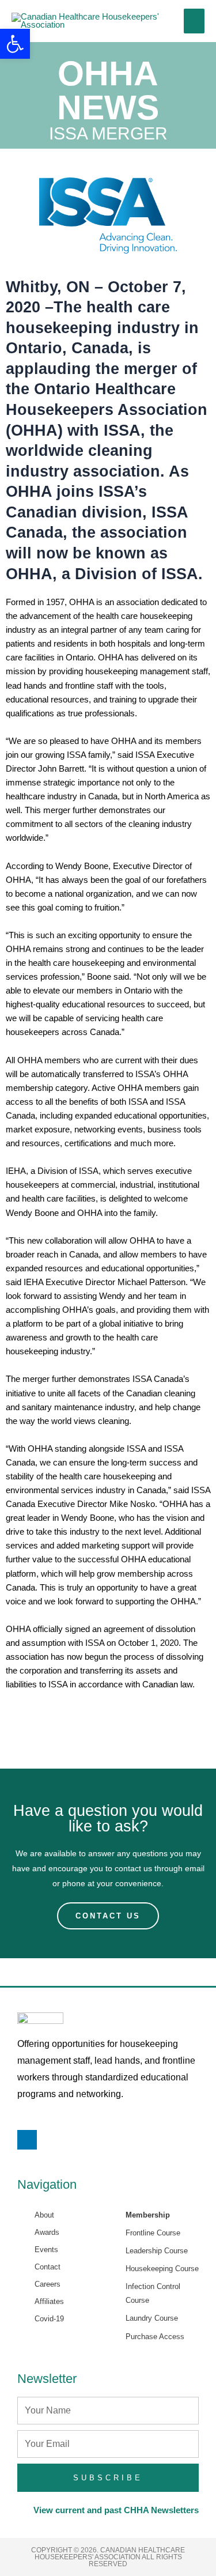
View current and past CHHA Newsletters (116, 2510)
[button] (15, 44)
